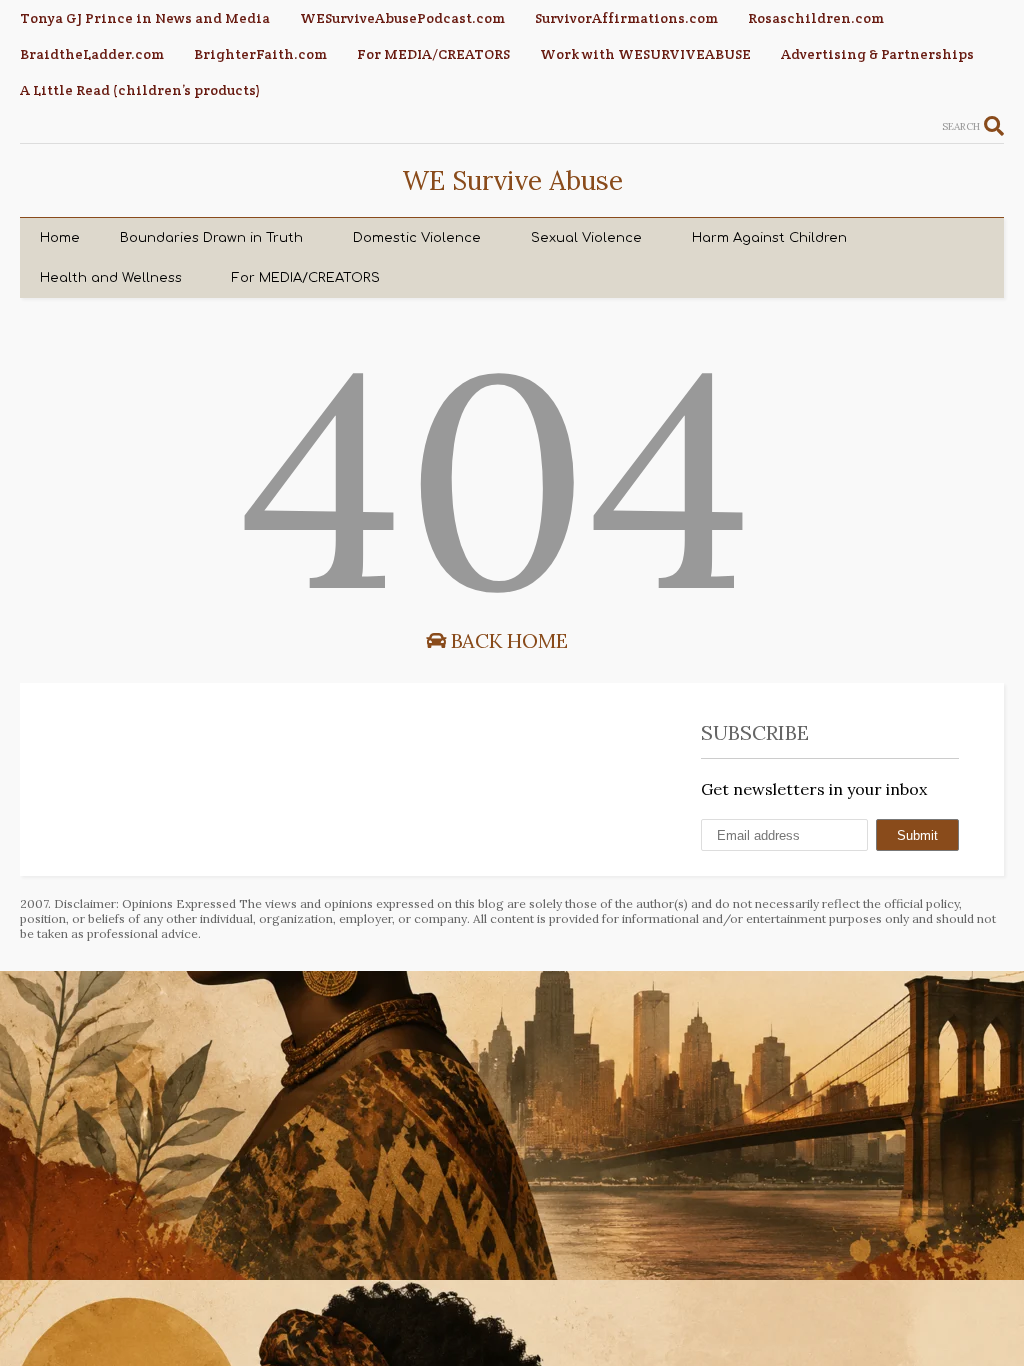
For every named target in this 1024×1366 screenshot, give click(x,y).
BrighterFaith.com (260, 54)
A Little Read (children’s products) (140, 90)
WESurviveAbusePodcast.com (402, 18)
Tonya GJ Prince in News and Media (145, 18)
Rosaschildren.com (816, 18)
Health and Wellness (111, 278)
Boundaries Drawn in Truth (211, 238)
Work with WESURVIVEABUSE (645, 54)
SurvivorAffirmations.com (626, 18)
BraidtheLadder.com (92, 54)
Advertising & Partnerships (877, 54)
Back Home (507, 640)
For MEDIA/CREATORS (433, 54)
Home (60, 238)
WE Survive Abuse (512, 180)
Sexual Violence (586, 238)
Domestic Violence (417, 238)
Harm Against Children (769, 238)
